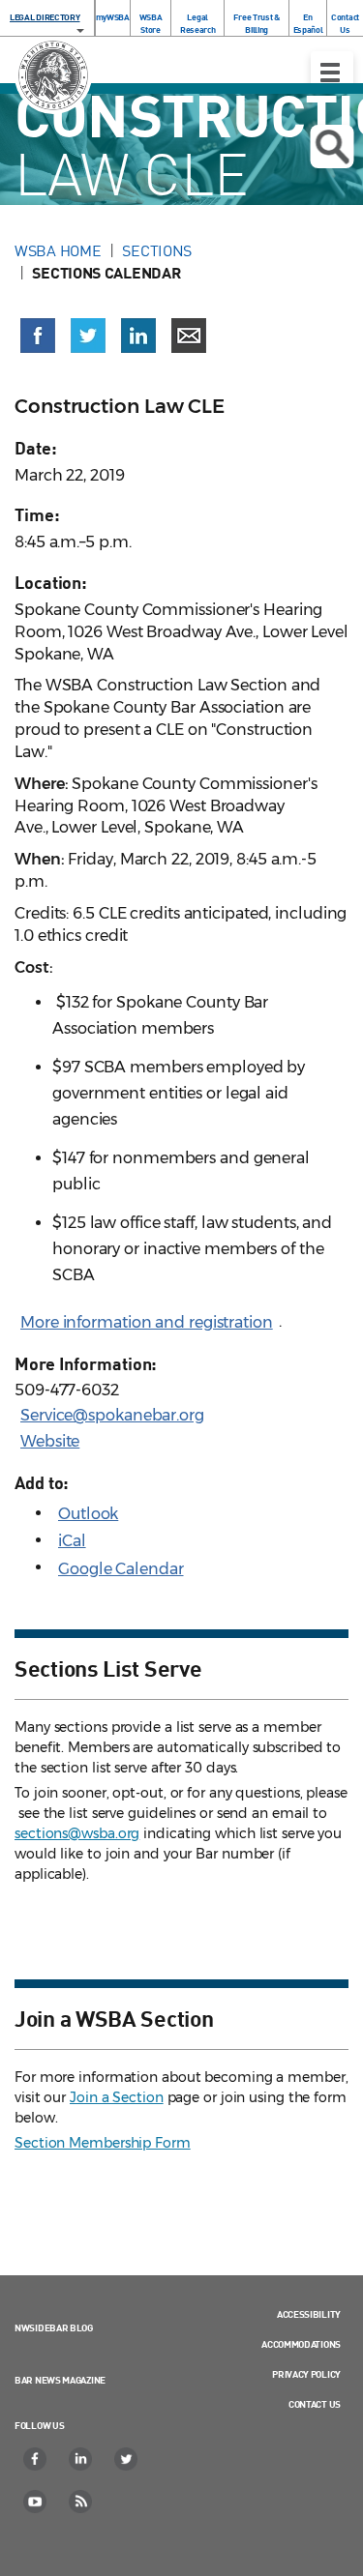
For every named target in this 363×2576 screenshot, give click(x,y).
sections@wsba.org (77, 1833)
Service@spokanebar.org (112, 1415)
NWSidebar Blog (54, 2327)
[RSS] (81, 2502)
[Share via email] (189, 336)
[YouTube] (36, 2502)
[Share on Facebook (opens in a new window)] (38, 336)
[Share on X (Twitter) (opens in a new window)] (88, 336)
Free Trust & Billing (256, 23)
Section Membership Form (103, 2143)
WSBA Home (58, 250)
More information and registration (147, 1322)
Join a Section (117, 2097)
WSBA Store (151, 23)
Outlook (88, 1514)
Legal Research (198, 23)
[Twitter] (127, 2459)
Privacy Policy (306, 2374)
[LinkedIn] (81, 2459)
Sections (157, 250)
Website (50, 1441)
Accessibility (309, 2314)
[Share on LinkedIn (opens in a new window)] (138, 336)
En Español (308, 23)
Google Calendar (121, 1569)
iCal (72, 1541)
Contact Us (345, 23)
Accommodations (301, 2344)
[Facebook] (36, 2459)
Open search (332, 146)
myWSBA (113, 17)
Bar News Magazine (60, 2380)
